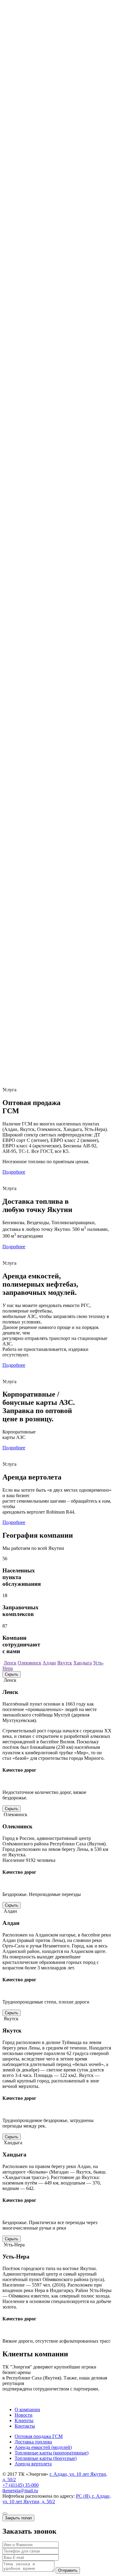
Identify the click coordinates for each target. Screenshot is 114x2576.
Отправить (68, 2570)
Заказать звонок (57, 192)
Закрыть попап (18, 2518)
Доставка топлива (45, 142)
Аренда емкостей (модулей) (55, 148)
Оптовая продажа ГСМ (51, 137)
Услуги (22, 131)
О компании (15, 116)
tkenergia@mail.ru (20, 2491)
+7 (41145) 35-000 (21, 191)
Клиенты (24, 175)
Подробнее (14, 1172)
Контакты (25, 181)
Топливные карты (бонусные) (58, 159)
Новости (24, 170)
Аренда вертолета (45, 164)
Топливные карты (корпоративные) (64, 153)
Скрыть (12, 1674)
